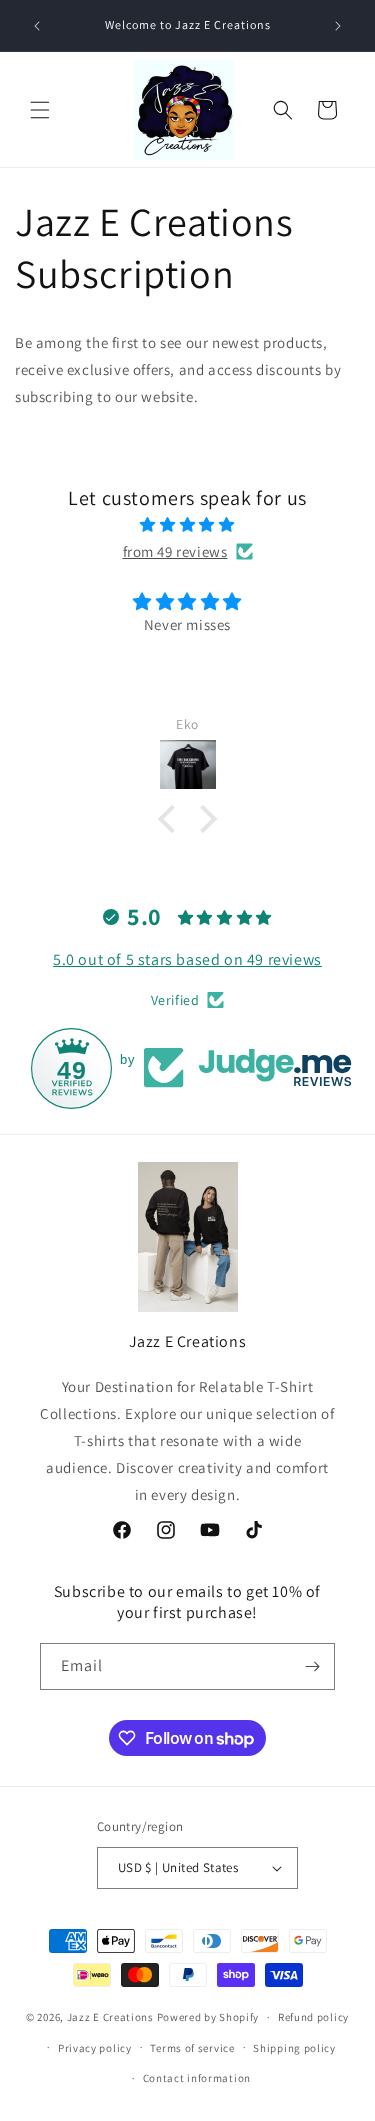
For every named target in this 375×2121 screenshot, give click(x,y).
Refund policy (313, 2017)
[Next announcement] (338, 26)
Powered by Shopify (208, 2017)
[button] (40, 110)
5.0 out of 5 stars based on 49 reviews (187, 959)
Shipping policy (294, 2048)
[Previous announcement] (37, 26)
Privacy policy (95, 2048)
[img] (187, 524)
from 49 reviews (175, 551)
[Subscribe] (312, 1666)
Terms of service (192, 2048)
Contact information (197, 2078)
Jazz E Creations (110, 2017)
